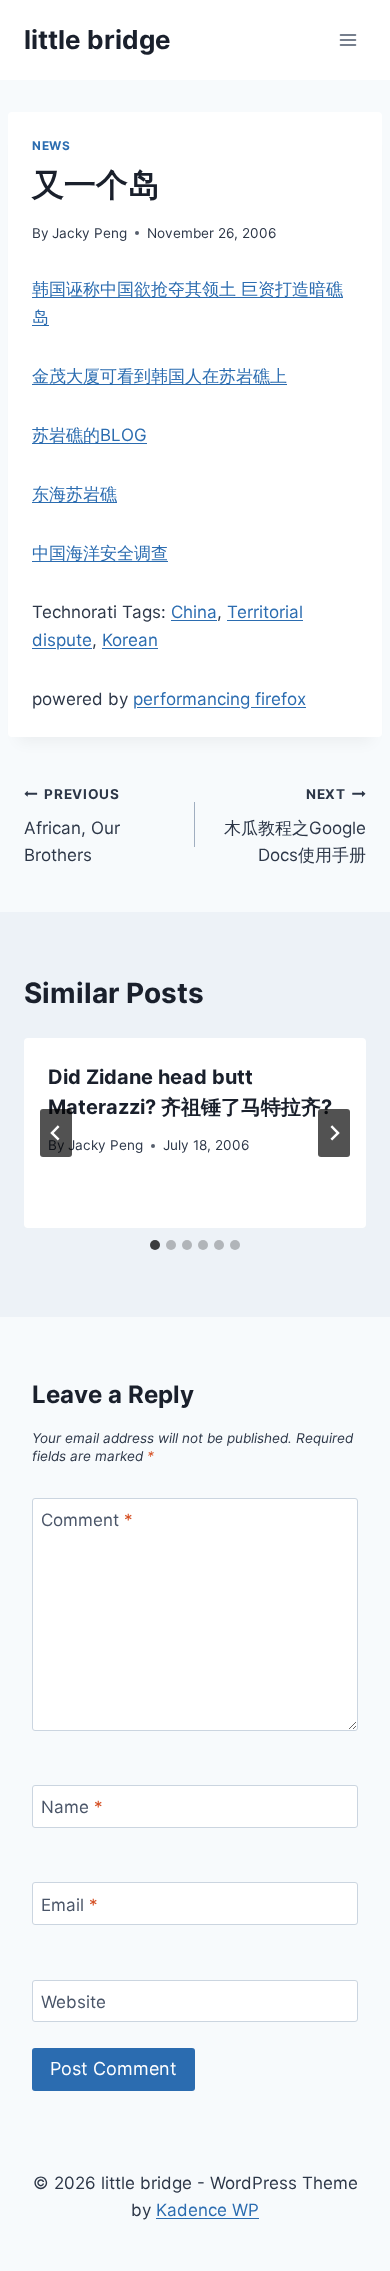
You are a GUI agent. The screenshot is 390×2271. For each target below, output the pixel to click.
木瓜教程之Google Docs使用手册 (295, 826)
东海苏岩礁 (74, 494)
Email (69, 1904)
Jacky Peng (89, 233)
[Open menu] (347, 39)
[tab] (155, 1245)
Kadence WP (207, 2210)
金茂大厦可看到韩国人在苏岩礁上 (159, 376)
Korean (130, 640)
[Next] (334, 1133)
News (51, 145)
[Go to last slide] (56, 1133)
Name (72, 1807)
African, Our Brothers (72, 826)
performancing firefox (219, 699)
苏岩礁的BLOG (89, 435)
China (194, 612)
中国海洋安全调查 (100, 553)
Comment (87, 1520)
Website (73, 2002)
